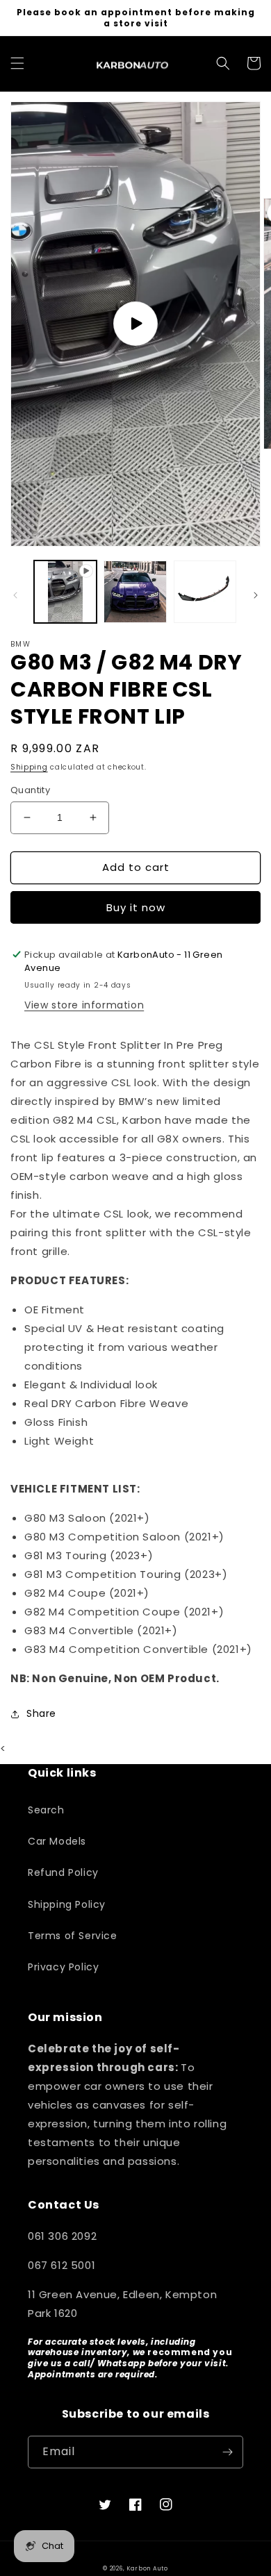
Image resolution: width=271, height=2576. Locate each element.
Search (46, 1810)
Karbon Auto (147, 2568)
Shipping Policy (67, 1904)
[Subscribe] (227, 2452)
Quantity (30, 790)
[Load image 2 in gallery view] (205, 592)
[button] (17, 63)
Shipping (29, 767)
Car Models (57, 1841)
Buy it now (136, 907)
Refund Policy (63, 1872)
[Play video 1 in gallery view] (65, 592)
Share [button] (41, 1713)
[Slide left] (15, 595)
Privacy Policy (63, 1967)
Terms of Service (73, 1936)
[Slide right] (256, 595)
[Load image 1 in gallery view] (135, 592)
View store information (84, 1005)
